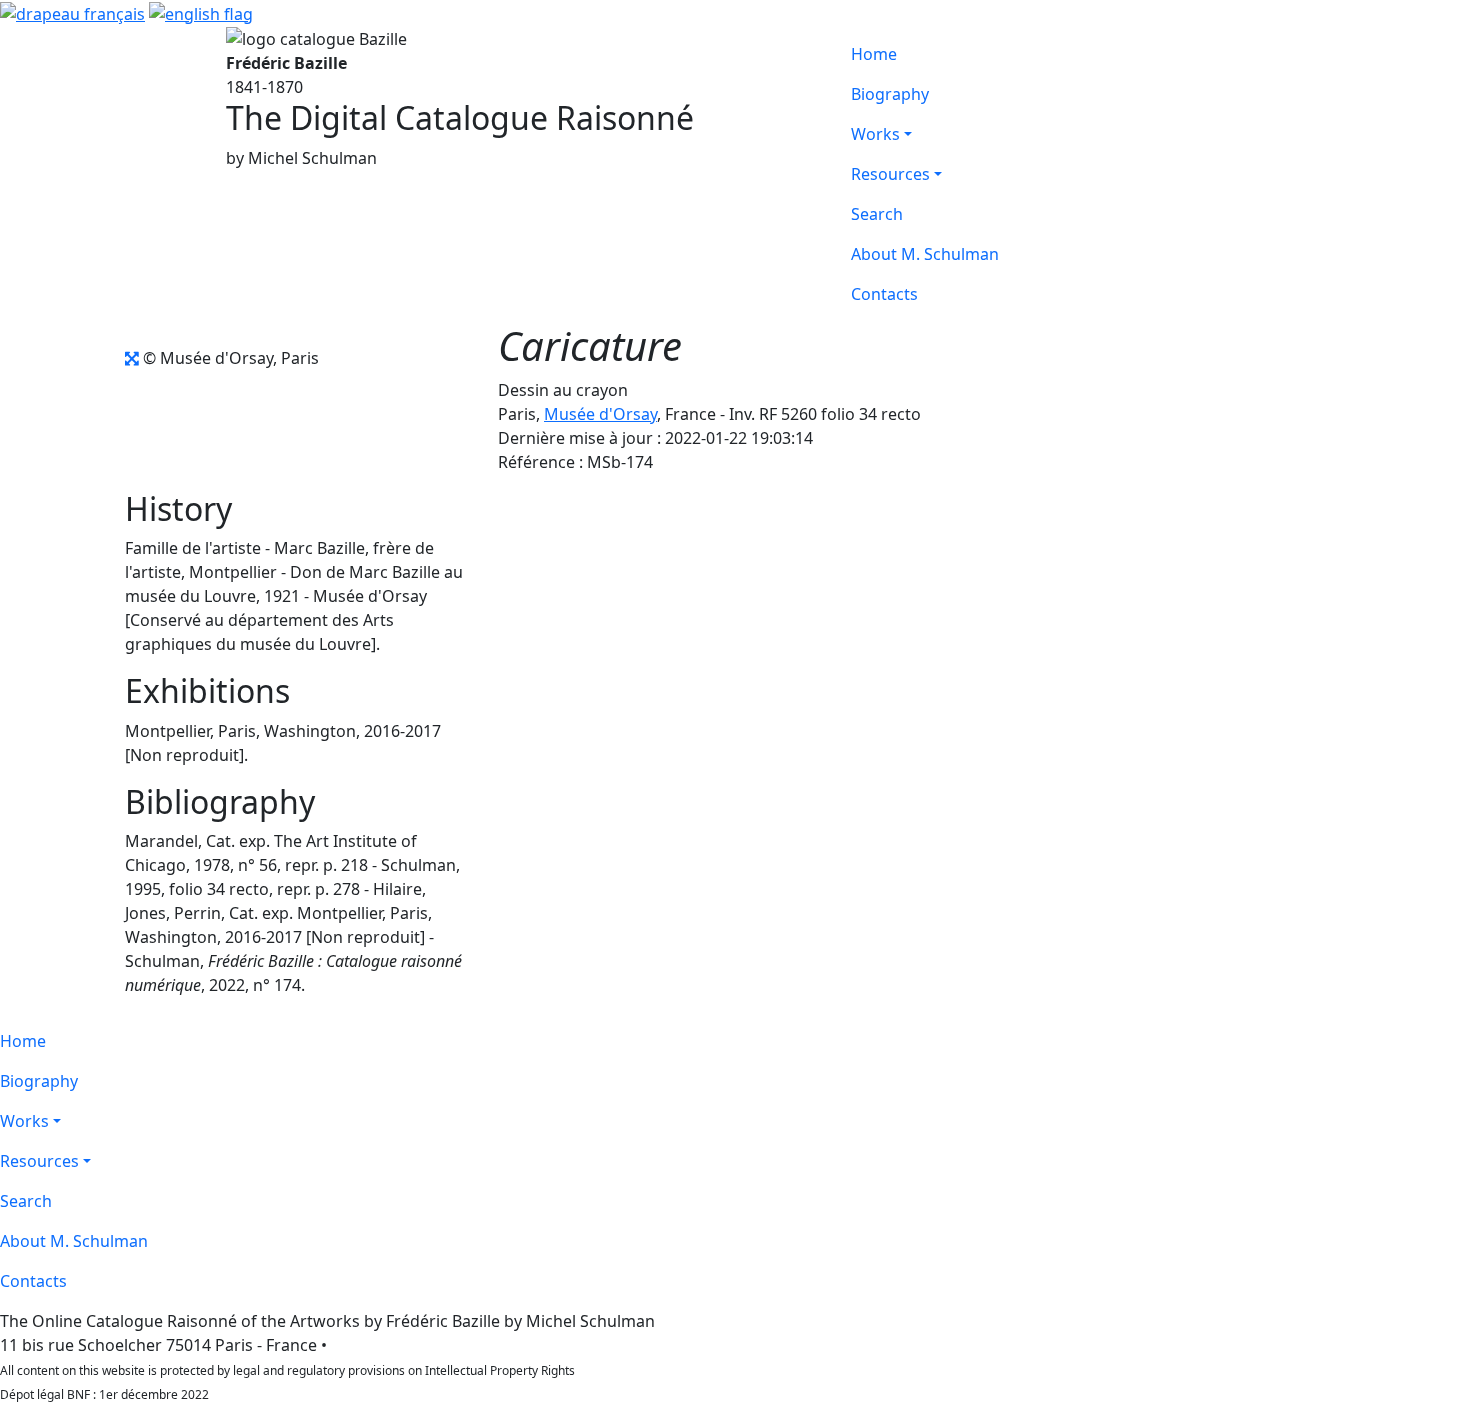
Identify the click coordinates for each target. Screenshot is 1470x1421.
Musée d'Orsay (600, 414)
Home (874, 54)
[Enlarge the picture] (132, 358)
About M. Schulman (925, 254)
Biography (890, 94)
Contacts (884, 294)
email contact (382, 1345)
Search (877, 214)
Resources (890, 174)
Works (875, 134)
